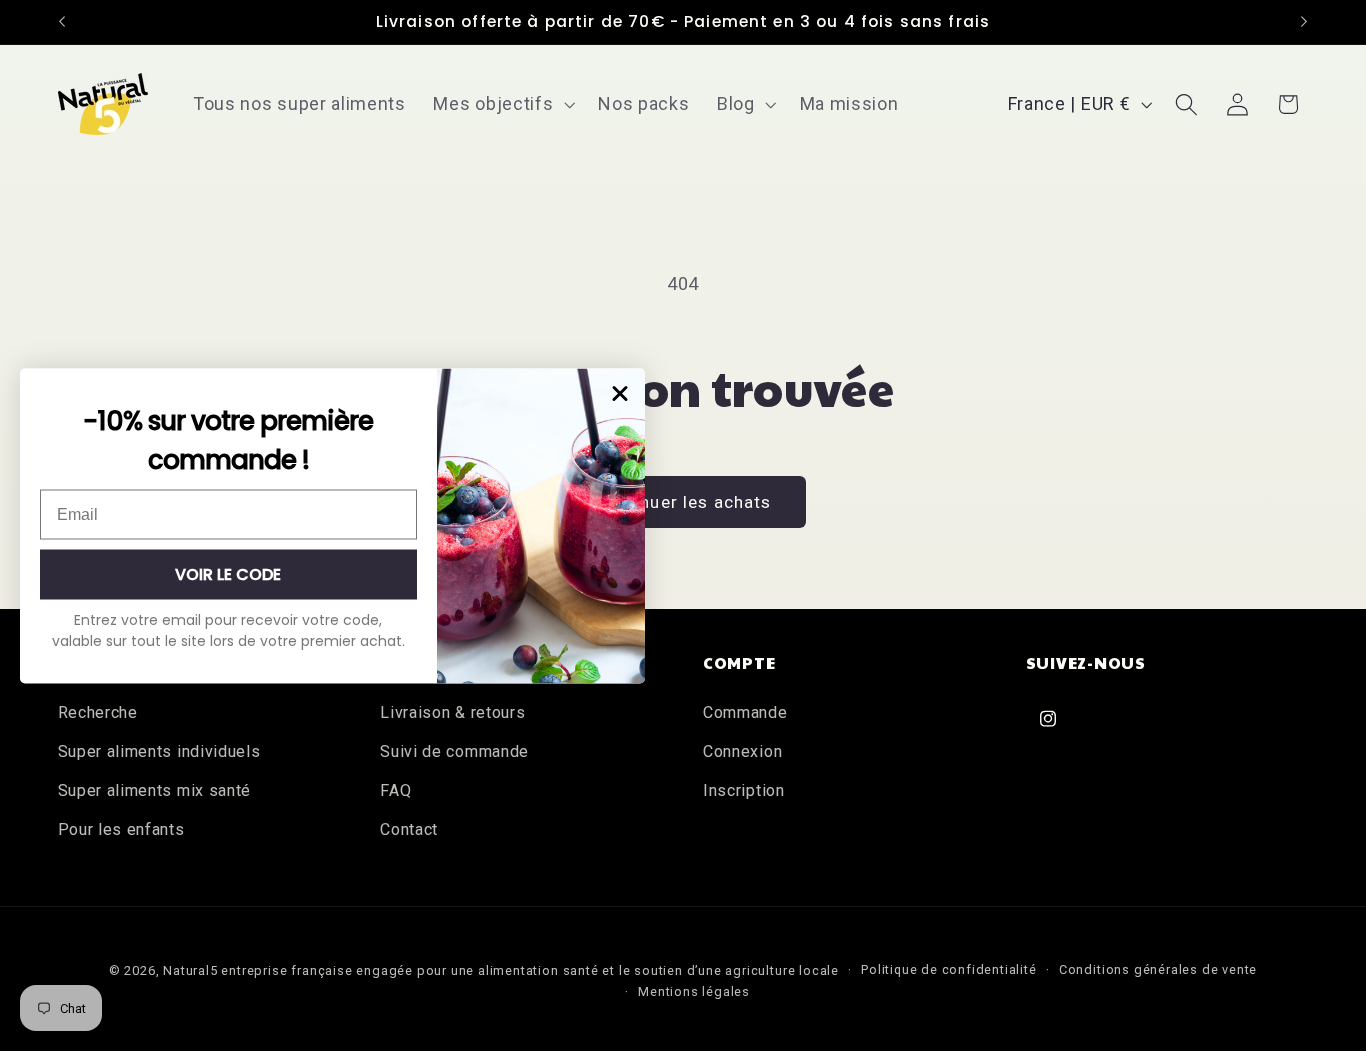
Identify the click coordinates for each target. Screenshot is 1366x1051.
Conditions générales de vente (1158, 969)
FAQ (395, 790)
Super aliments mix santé (155, 790)
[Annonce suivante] (1304, 22)
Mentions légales (694, 991)
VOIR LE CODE (228, 573)
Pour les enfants (121, 829)
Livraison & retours (452, 712)
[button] (502, 104)
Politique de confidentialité (949, 969)
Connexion (742, 751)
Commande (745, 712)
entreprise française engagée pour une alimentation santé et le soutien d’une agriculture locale (529, 970)
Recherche (98, 712)
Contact (409, 829)
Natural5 (190, 970)
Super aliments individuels (159, 751)
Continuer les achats (683, 502)
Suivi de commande (454, 751)
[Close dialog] (620, 393)
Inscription (744, 790)
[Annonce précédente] (62, 22)
